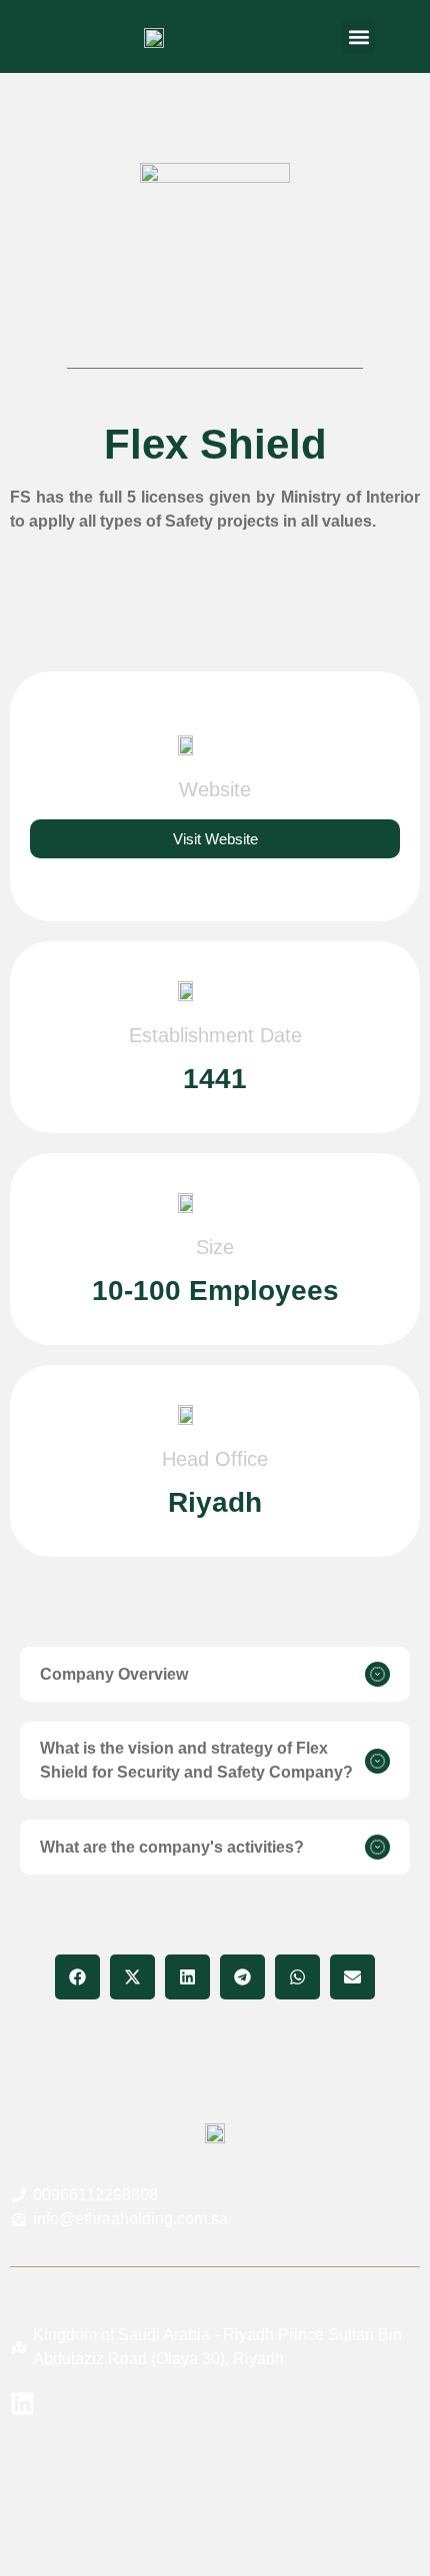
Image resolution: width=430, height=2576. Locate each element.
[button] (358, 36)
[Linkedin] (22, 2404)
